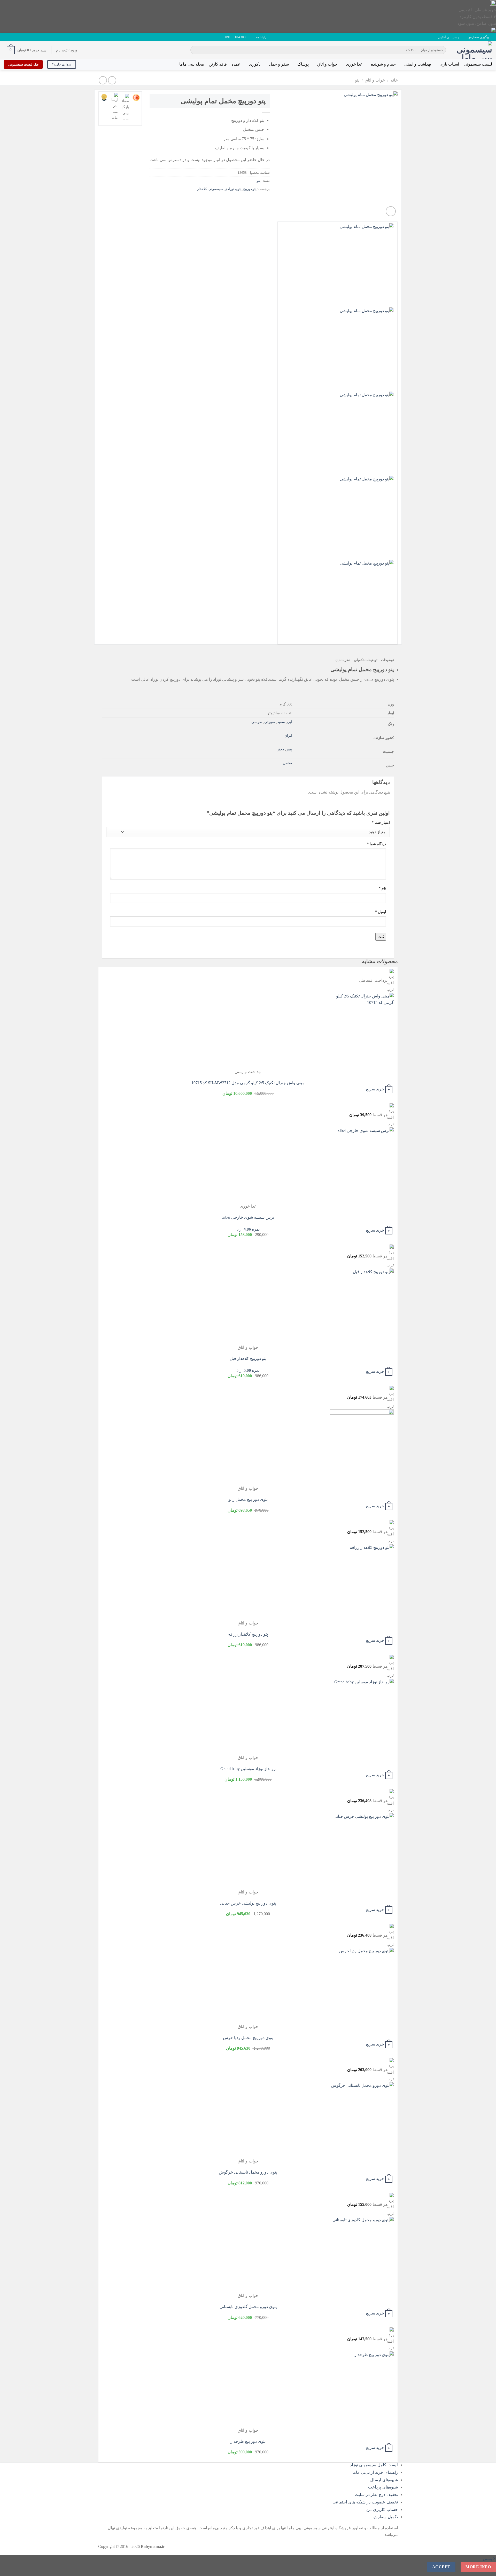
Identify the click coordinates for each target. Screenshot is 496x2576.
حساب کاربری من (382, 2510)
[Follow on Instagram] (21, 37)
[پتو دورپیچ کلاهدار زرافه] (362, 1582)
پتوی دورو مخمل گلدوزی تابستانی (248, 2307)
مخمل (288, 763)
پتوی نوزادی (233, 189)
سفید (281, 722)
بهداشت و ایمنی (418, 64)
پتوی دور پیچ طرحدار (248, 2441)
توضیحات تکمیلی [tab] (366, 660)
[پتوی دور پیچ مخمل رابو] (362, 1447)
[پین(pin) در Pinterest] (237, 200)
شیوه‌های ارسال (384, 2480)
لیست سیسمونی (478, 64)
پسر (289, 749)
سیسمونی (216, 189)
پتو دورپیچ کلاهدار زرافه (248, 1634)
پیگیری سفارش (478, 37)
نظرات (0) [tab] (343, 660)
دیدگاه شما (376, 844)
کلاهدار (202, 189)
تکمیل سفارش (385, 2517)
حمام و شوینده (383, 64)
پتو (357, 80)
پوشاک (303, 64)
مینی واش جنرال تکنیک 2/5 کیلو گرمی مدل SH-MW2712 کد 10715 (248, 1083)
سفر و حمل (279, 64)
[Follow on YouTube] (11, 37)
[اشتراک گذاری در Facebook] (265, 200)
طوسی (257, 722)
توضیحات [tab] (388, 660)
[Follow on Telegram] (6, 37)
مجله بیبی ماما (192, 64)
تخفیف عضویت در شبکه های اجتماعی (365, 2502)
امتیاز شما (381, 822)
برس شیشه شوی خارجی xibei (248, 1217)
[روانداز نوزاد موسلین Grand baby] (362, 1716)
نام (382, 888)
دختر (280, 749)
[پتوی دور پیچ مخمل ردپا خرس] (362, 1985)
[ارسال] (195, 50)
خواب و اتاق (327, 64)
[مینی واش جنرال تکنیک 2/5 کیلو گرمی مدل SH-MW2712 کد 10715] (362, 1031)
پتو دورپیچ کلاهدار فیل (248, 1358)
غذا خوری (354, 64)
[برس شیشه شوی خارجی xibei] (362, 1165)
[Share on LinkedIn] (228, 200)
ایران (288, 735)
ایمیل (381, 912)
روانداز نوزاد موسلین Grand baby (248, 1769)
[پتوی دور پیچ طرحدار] (362, 2389)
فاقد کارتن (218, 64)
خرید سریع (375, 1089)
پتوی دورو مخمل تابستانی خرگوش (248, 2172)
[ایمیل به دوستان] (246, 200)
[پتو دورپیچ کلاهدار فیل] (362, 1306)
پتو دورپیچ (250, 189)
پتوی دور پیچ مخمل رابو (248, 1499)
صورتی (270, 722)
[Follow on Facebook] (26, 37)
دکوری (255, 64)
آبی (290, 722)
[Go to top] (485, 2569)
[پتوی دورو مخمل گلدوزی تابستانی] (362, 2254)
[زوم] (391, 211)
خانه (394, 80)
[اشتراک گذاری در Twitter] (256, 200)
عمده (236, 64)
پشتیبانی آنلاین (448, 37)
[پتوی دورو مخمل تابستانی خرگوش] (362, 2120)
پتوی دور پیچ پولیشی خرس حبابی (248, 1903)
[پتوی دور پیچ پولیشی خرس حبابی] (362, 1851)
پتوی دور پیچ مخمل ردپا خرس (248, 2038)
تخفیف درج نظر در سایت (376, 2495)
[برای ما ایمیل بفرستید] (16, 37)
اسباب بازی (449, 64)
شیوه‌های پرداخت (383, 2487)
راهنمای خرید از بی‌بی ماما (375, 2472)
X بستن (489, 2559)
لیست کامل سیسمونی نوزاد (374, 2465)
